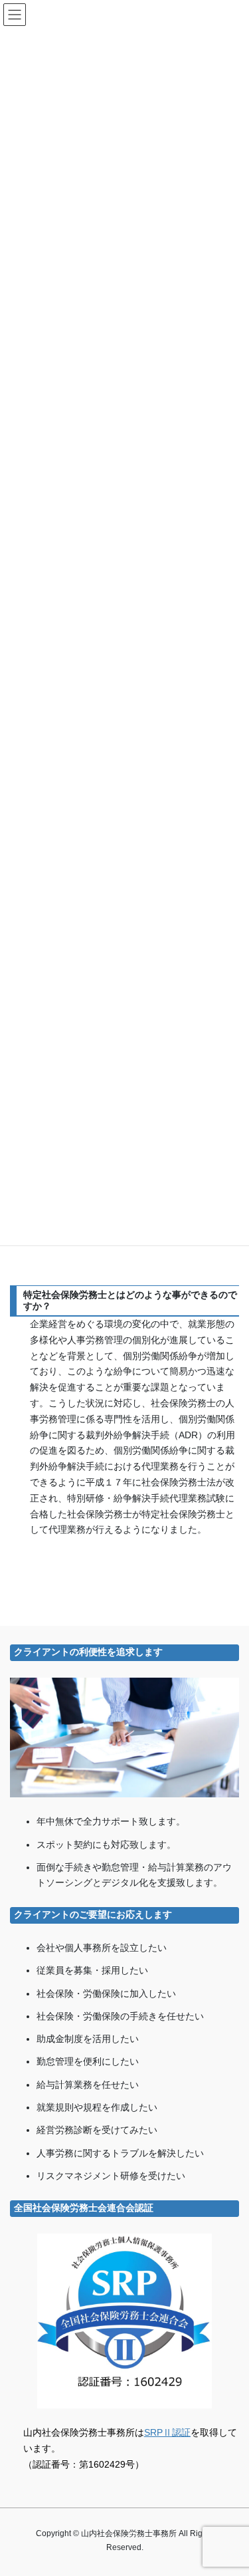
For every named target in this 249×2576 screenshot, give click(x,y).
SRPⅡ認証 (167, 2432)
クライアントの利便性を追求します (88, 1652)
